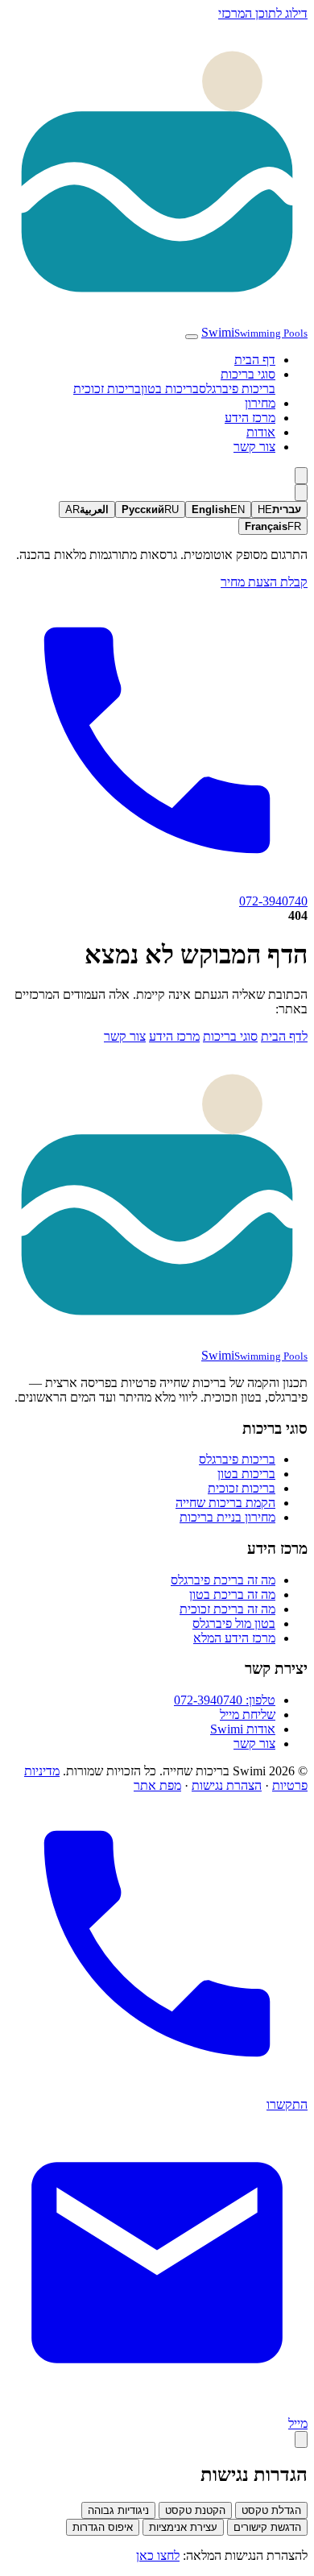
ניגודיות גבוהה (118, 2510)
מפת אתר (157, 1785)
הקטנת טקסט (195, 2510)
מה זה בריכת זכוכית (227, 1609)
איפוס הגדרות (103, 2527)
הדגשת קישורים (267, 2527)
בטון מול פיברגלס (234, 1623)
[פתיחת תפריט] (192, 337)
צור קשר (254, 447)
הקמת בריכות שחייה (225, 1503)
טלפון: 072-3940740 (225, 1700)
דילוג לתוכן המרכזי (263, 13)
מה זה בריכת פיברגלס (223, 1580)
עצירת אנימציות (183, 2527)
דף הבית (255, 360)
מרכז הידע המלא (234, 1638)
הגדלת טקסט (271, 2510)
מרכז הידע (250, 418)
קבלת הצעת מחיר (264, 582)
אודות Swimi (243, 1729)
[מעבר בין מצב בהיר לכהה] (301, 476)
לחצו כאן (158, 2555)
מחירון (260, 403)
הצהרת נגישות (227, 1785)
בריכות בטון (170, 389)
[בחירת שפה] (301, 493)
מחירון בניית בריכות (227, 1517)
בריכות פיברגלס (237, 389)
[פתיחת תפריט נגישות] (301, 2439)
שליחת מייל (248, 1715)
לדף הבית (284, 1036)
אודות (261, 432)
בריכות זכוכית (107, 389)
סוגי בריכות (248, 374)
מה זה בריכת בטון (232, 1594)
